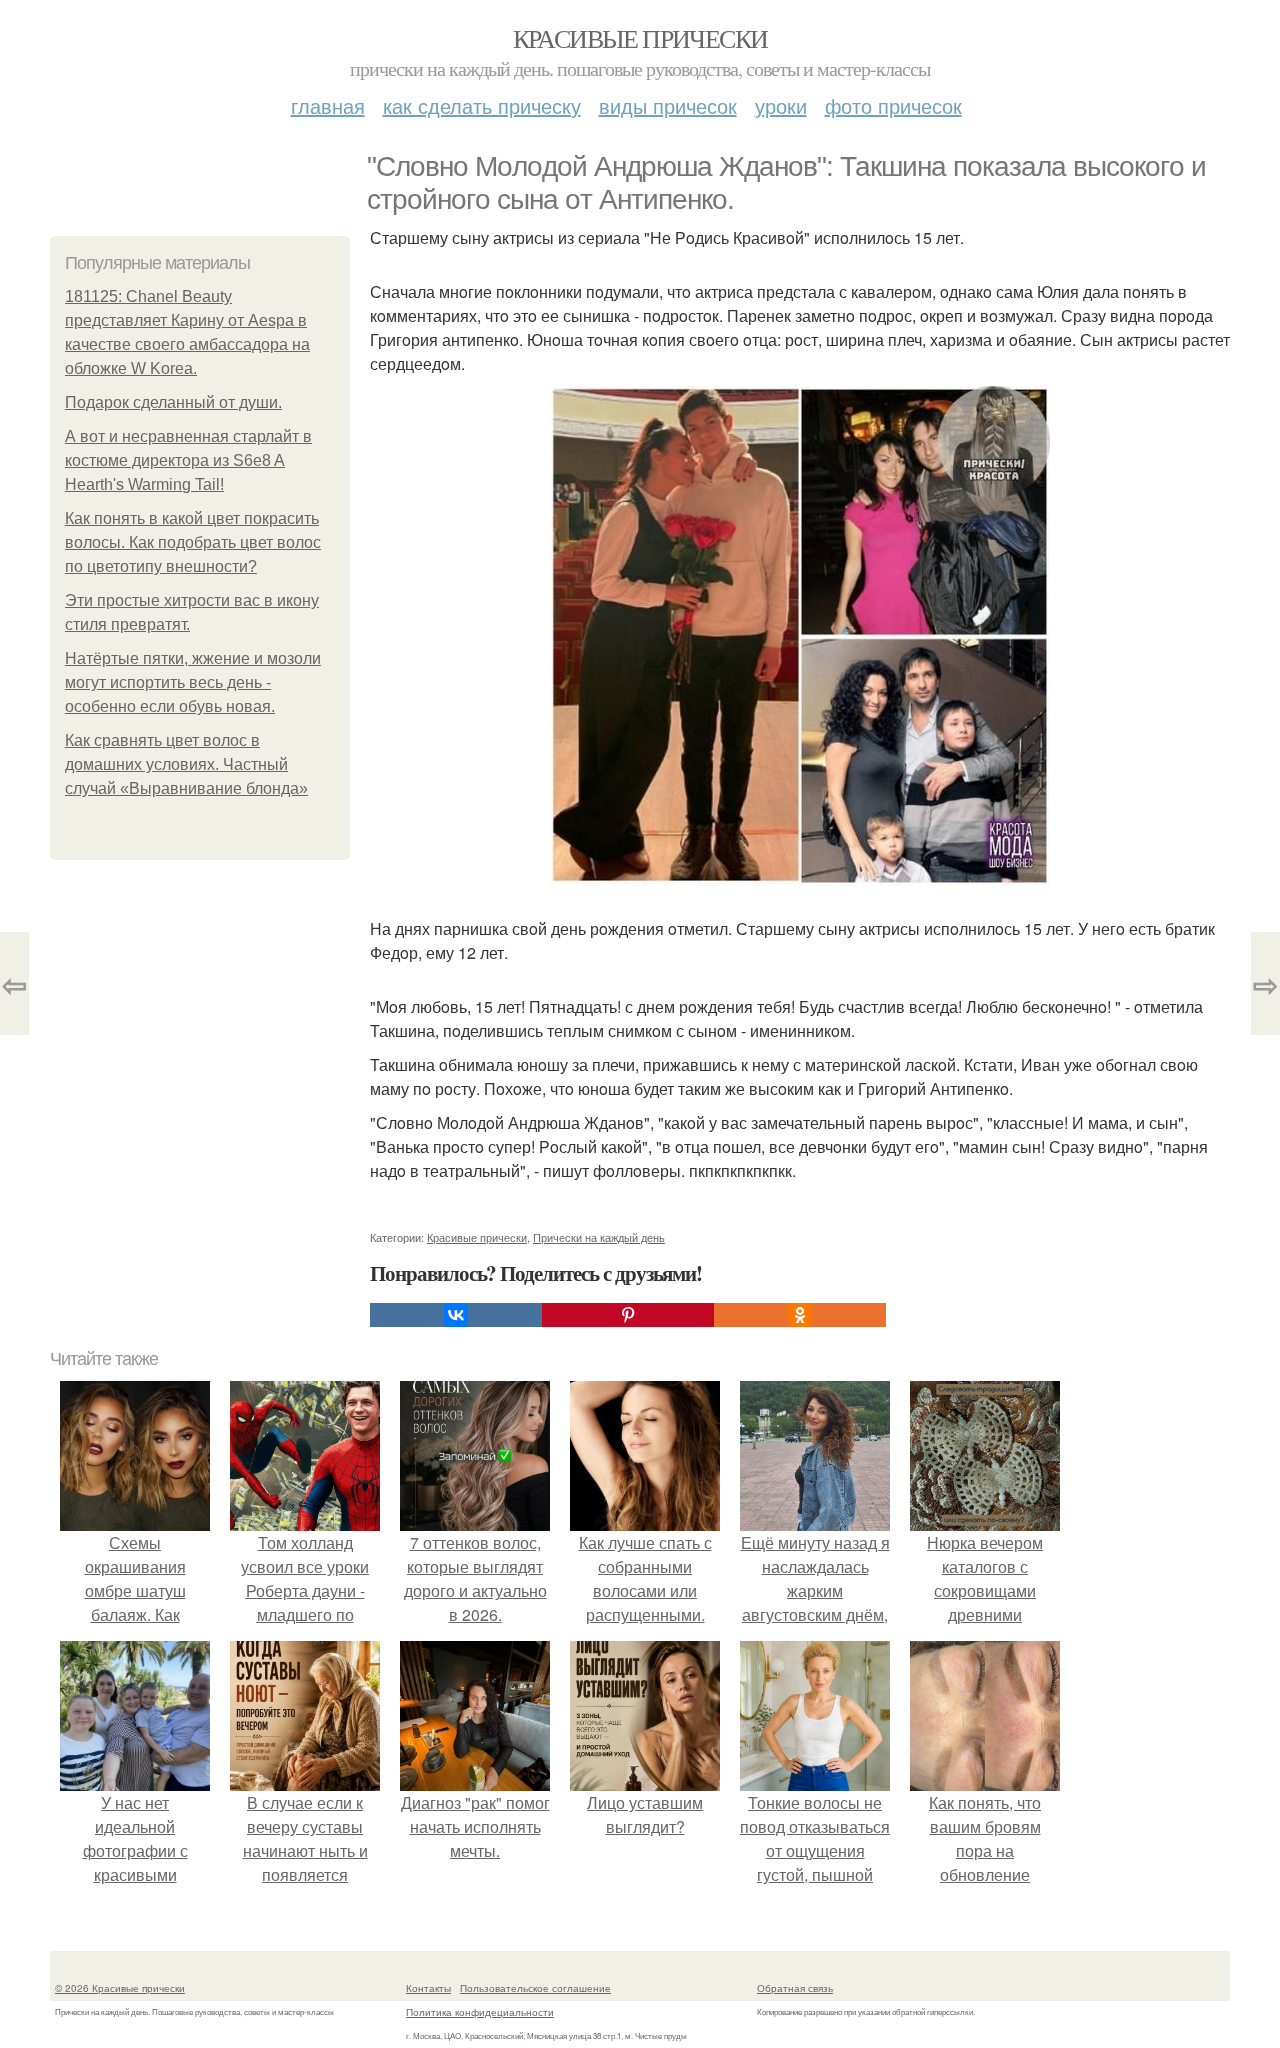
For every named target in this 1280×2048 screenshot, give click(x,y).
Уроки (781, 105)
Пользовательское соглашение (535, 1988)
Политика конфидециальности (480, 2012)
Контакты (428, 1988)
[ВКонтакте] (456, 1315)
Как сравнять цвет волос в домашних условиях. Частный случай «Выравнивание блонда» (186, 764)
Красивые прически (640, 38)
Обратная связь (795, 1988)
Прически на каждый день (599, 1237)
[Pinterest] (628, 1315)
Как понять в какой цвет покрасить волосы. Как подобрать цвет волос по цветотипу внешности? (193, 542)
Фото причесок (893, 105)
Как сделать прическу (482, 105)
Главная (328, 105)
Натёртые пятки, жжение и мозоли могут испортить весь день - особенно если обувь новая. (193, 682)
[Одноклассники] (800, 1315)
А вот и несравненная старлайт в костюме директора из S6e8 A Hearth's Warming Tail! (188, 460)
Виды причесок (668, 105)
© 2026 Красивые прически (120, 1988)
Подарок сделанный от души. (173, 402)
